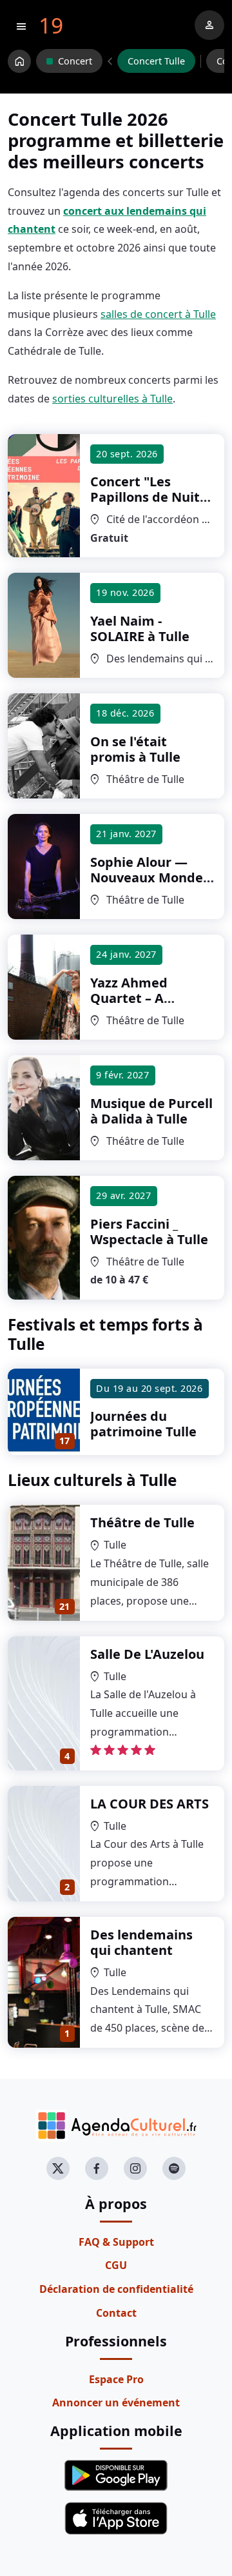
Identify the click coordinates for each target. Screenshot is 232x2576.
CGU (116, 2265)
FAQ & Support (116, 2242)
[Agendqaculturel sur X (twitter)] (58, 2168)
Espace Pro (116, 2379)
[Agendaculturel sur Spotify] (174, 2168)
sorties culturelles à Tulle (112, 399)
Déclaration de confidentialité (116, 2289)
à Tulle (148, 497)
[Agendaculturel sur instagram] (135, 2168)
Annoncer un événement (116, 2403)
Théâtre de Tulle (142, 1522)
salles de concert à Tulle (158, 314)
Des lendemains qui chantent (141, 1942)
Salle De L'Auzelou (147, 1654)
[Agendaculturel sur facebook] (97, 2168)
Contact (116, 2313)
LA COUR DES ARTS (150, 1804)
